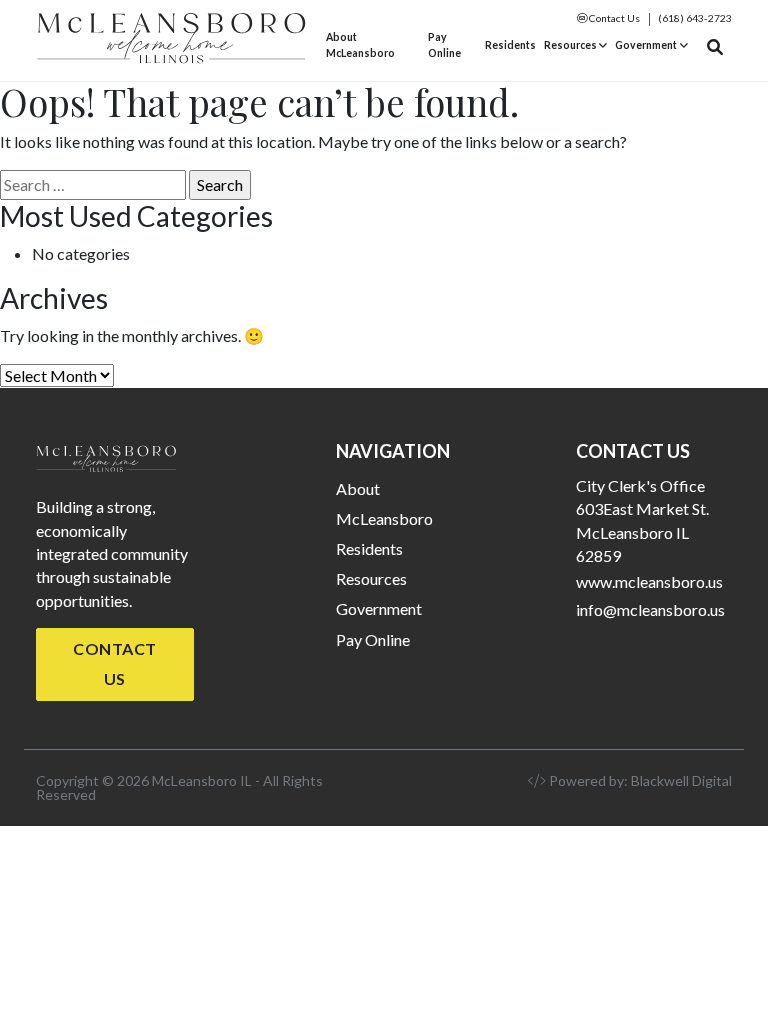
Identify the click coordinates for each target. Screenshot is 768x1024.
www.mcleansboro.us (649, 581)
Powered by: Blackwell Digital (639, 780)
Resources (570, 45)
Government (646, 45)
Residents (510, 45)
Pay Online (444, 45)
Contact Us (613, 18)
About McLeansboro (360, 45)
